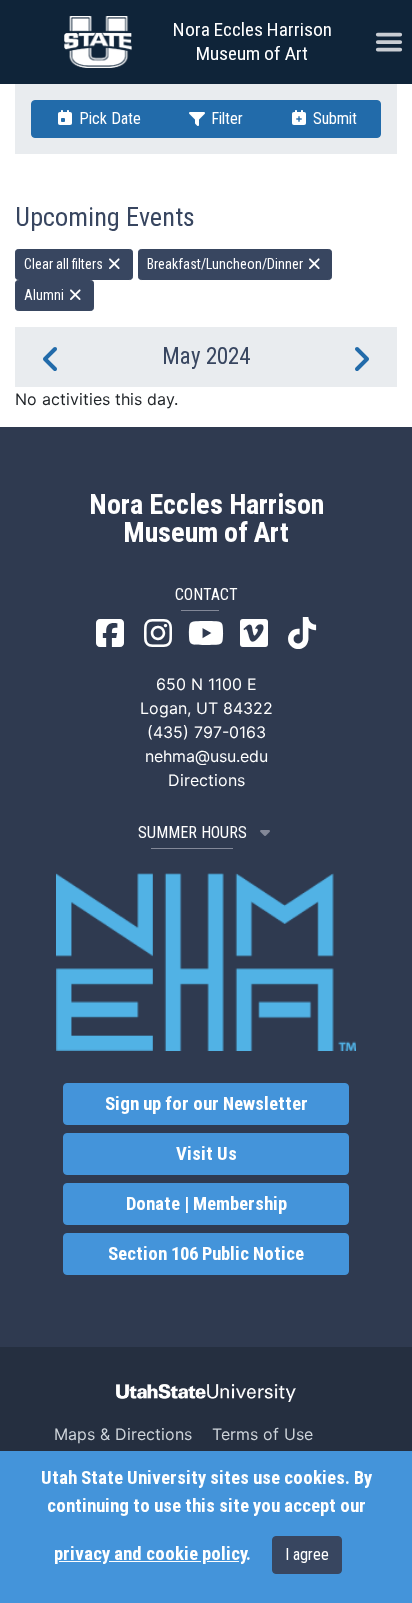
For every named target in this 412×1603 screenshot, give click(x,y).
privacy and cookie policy (150, 1554)
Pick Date (108, 118)
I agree (307, 1554)
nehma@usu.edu (206, 756)
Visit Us (206, 1154)
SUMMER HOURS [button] (192, 832)
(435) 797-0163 (206, 732)
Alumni (45, 295)
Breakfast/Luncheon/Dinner (226, 264)
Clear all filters (65, 264)
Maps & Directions (123, 1434)
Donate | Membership (206, 1204)
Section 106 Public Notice (206, 1254)
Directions (206, 780)
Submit (333, 118)
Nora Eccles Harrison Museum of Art (252, 41)
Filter (225, 118)
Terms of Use (262, 1434)
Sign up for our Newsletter (206, 1104)
